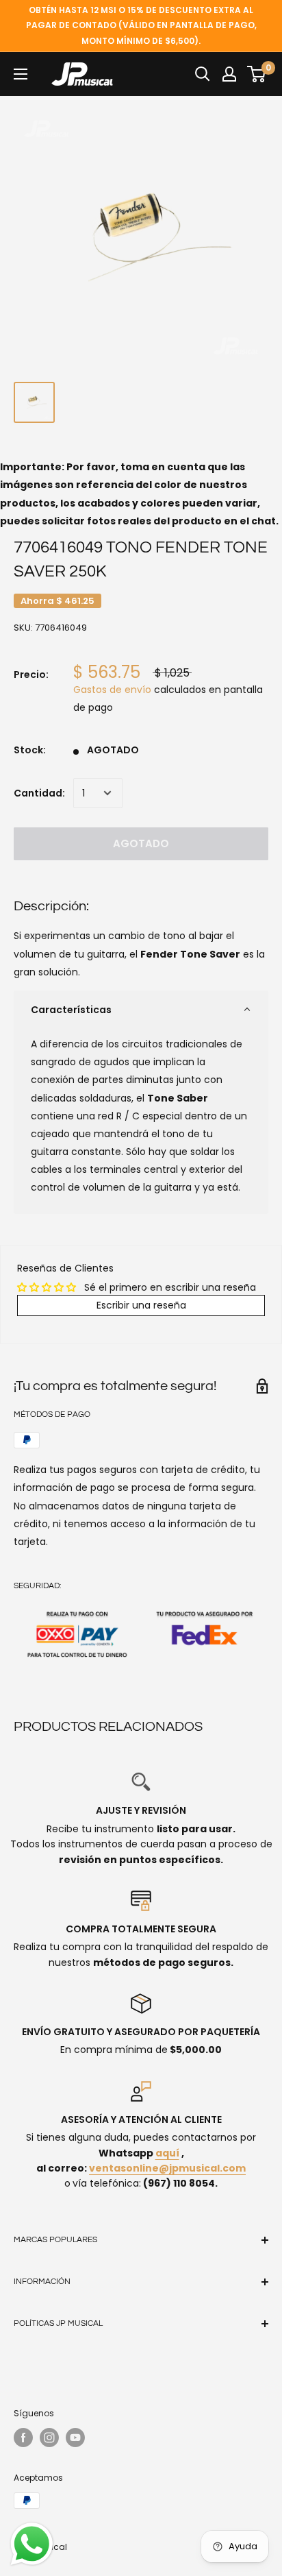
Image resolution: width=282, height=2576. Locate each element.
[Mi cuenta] (229, 74)
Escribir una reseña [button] (141, 1305)
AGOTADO (141, 843)
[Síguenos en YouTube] (75, 2438)
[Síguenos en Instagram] (49, 2438)
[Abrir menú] (21, 74)
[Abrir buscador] (203, 74)
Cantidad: (39, 793)
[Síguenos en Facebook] (23, 2438)
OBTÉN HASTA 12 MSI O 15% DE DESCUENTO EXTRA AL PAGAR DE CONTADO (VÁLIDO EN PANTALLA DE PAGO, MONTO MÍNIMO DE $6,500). (141, 25)
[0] (257, 74)
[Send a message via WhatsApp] (32, 2544)
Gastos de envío (112, 690)
